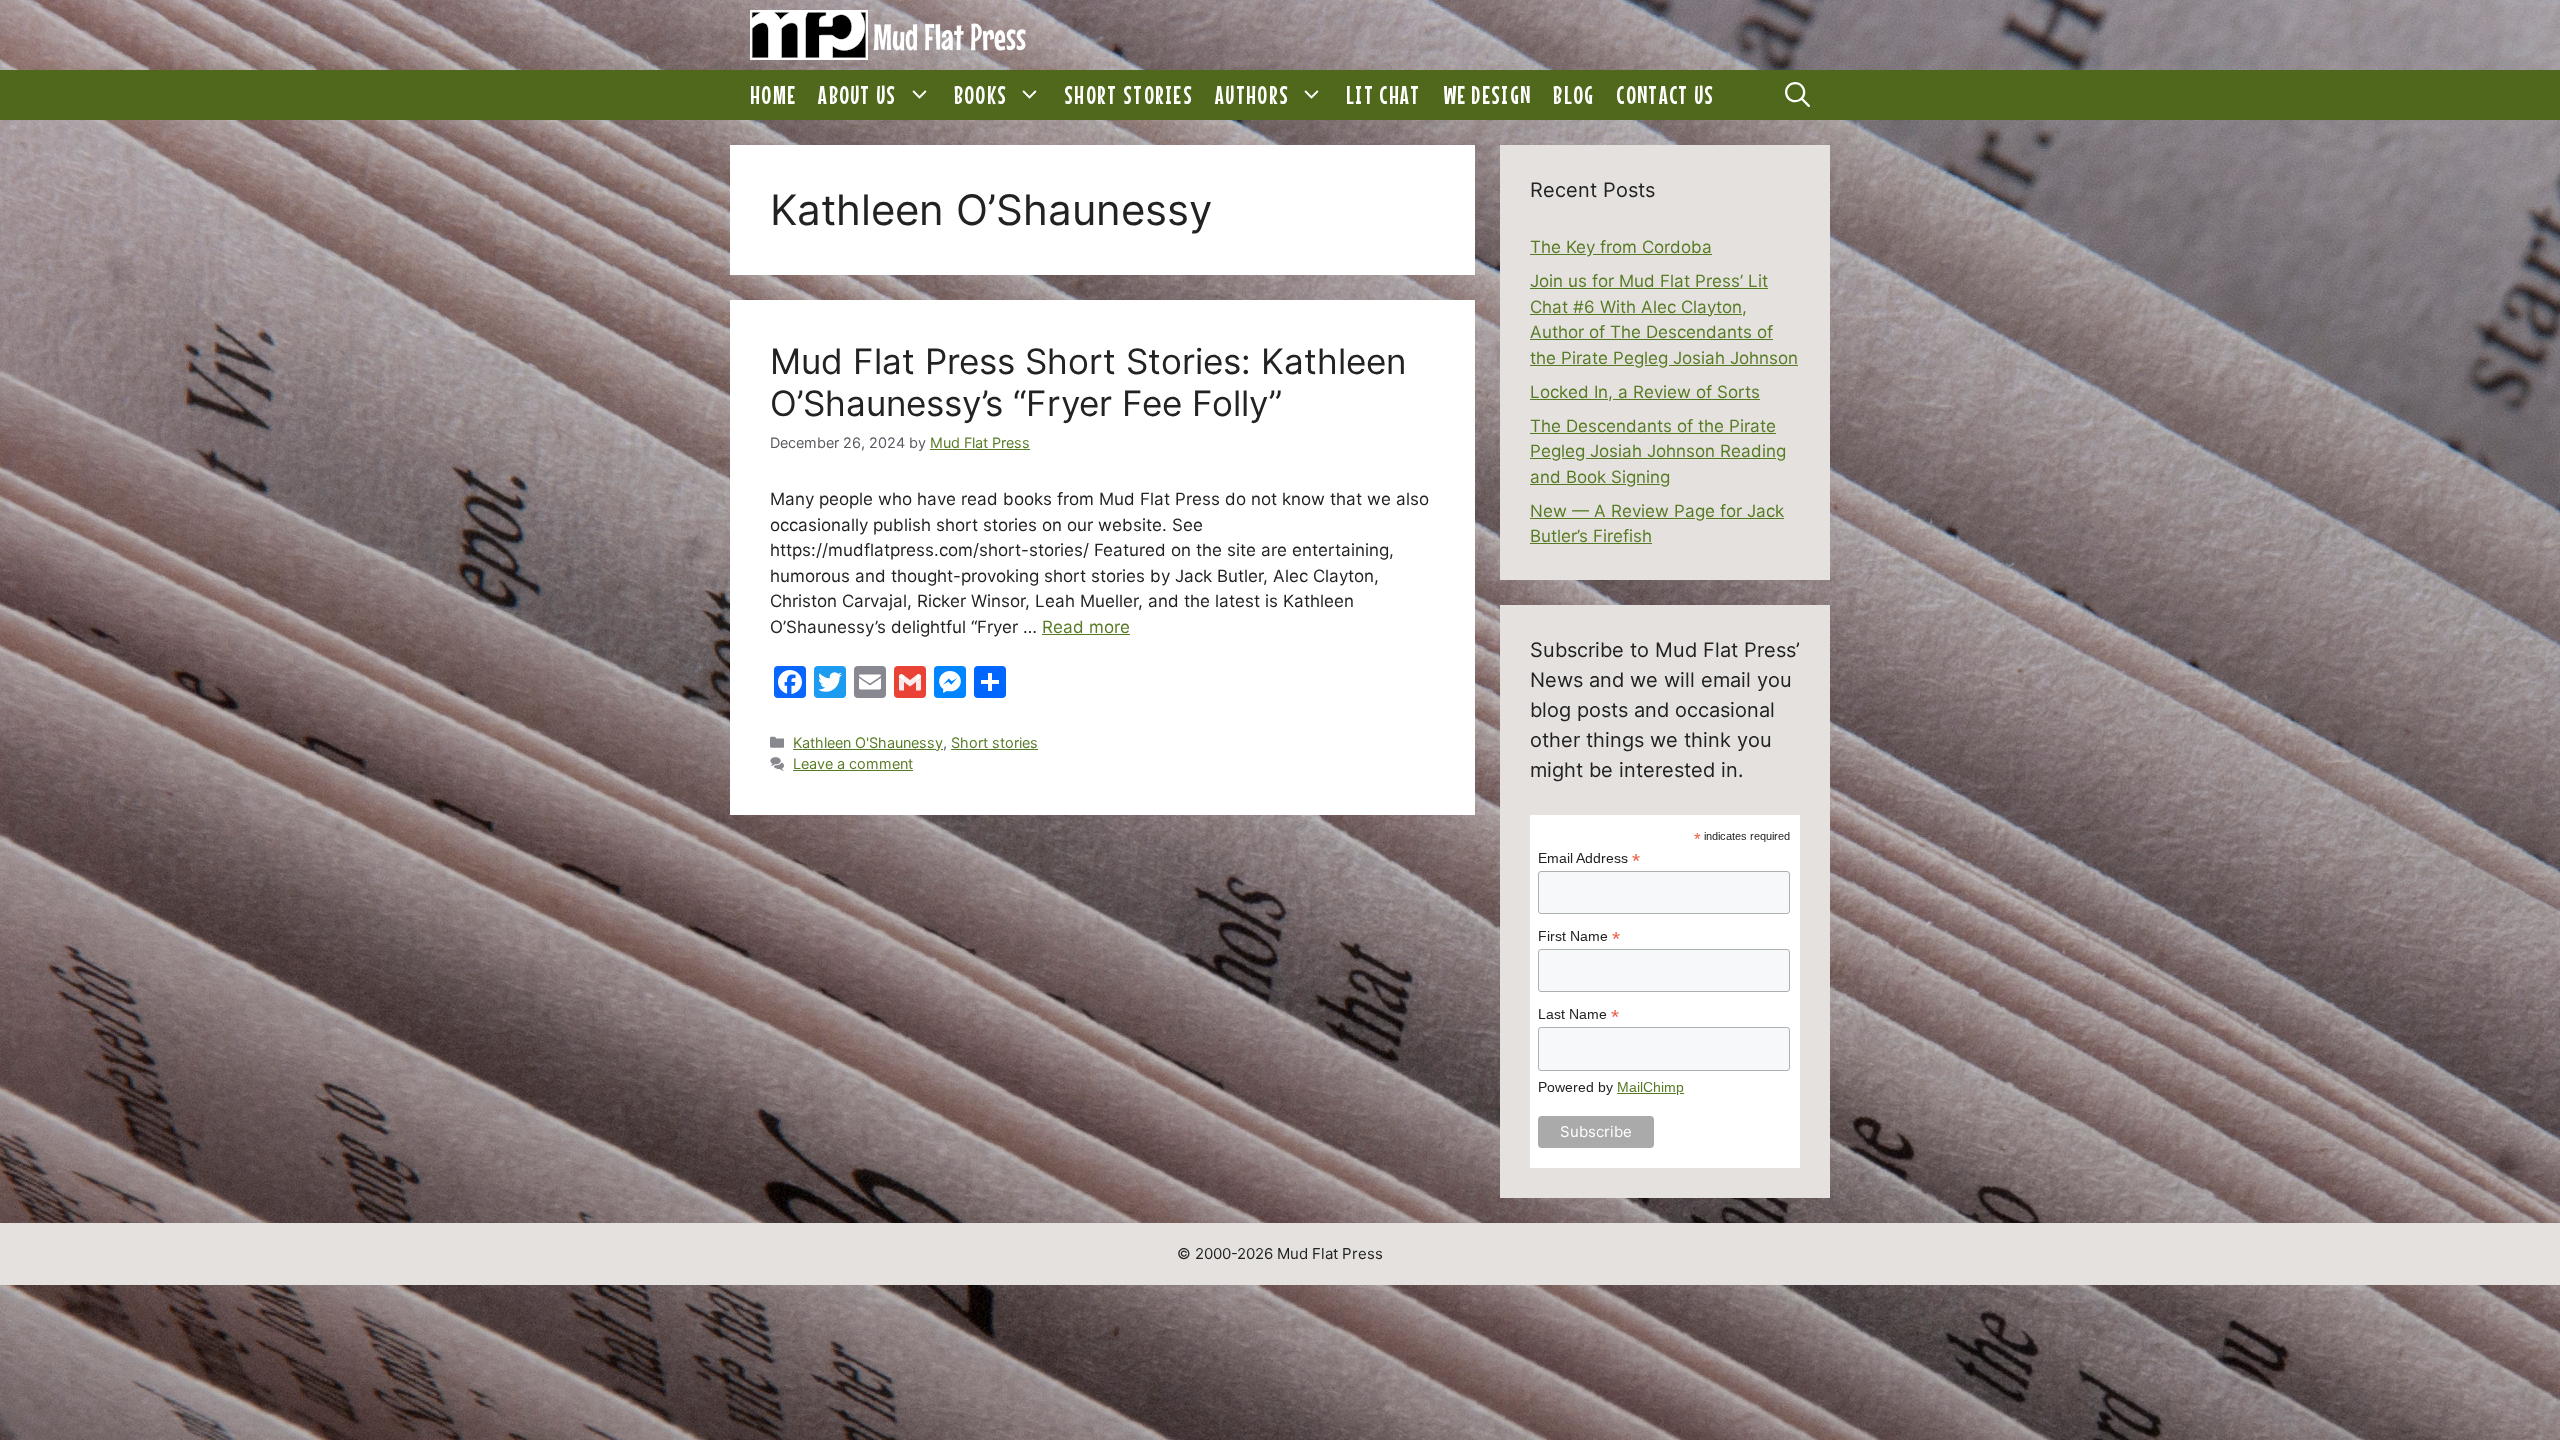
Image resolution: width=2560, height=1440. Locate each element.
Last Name (1578, 1014)
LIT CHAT (1383, 95)
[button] (920, 95)
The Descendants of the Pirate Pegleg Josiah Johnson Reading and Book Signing (1658, 451)
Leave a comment (853, 763)
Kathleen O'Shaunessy (868, 742)
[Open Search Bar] (1797, 95)
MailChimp (1650, 1087)
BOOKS (981, 95)
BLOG (1573, 95)
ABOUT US (857, 95)
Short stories (994, 742)
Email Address (1589, 858)
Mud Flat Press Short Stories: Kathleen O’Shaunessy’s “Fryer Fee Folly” (1088, 382)
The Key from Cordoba (1621, 247)
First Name (1579, 936)
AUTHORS (1252, 95)
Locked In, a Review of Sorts (1645, 392)
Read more (1086, 627)
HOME (773, 95)
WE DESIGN (1487, 95)
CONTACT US (1665, 95)
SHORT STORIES (1128, 95)
